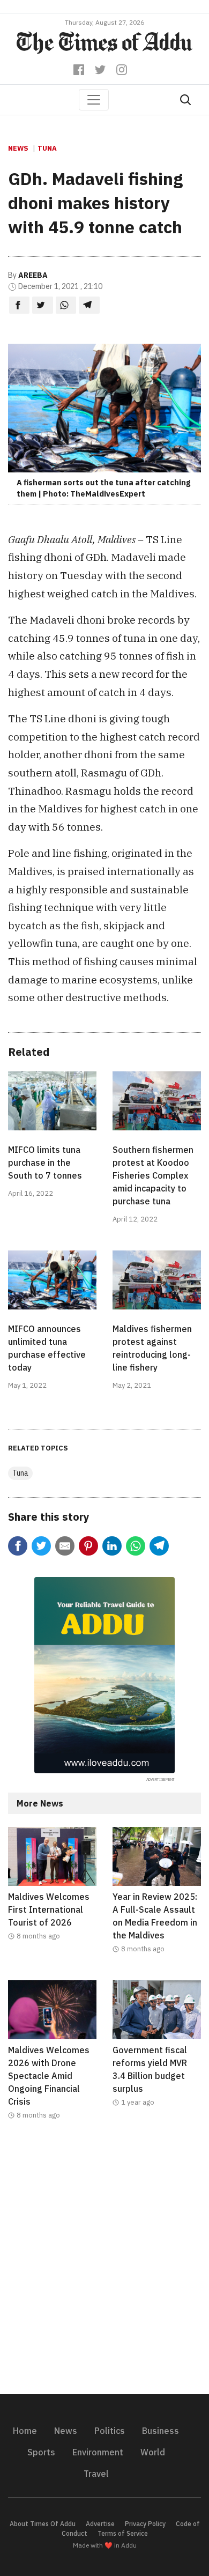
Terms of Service (123, 2533)
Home (25, 2431)
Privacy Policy (145, 2524)
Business (161, 2431)
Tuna (47, 148)
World (153, 2452)
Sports (41, 2452)
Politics (110, 2431)
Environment (98, 2452)
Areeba (33, 275)
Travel (96, 2474)
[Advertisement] (104, 2264)
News (18, 148)
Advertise (100, 2524)
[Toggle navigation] (94, 100)
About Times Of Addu (43, 2524)
